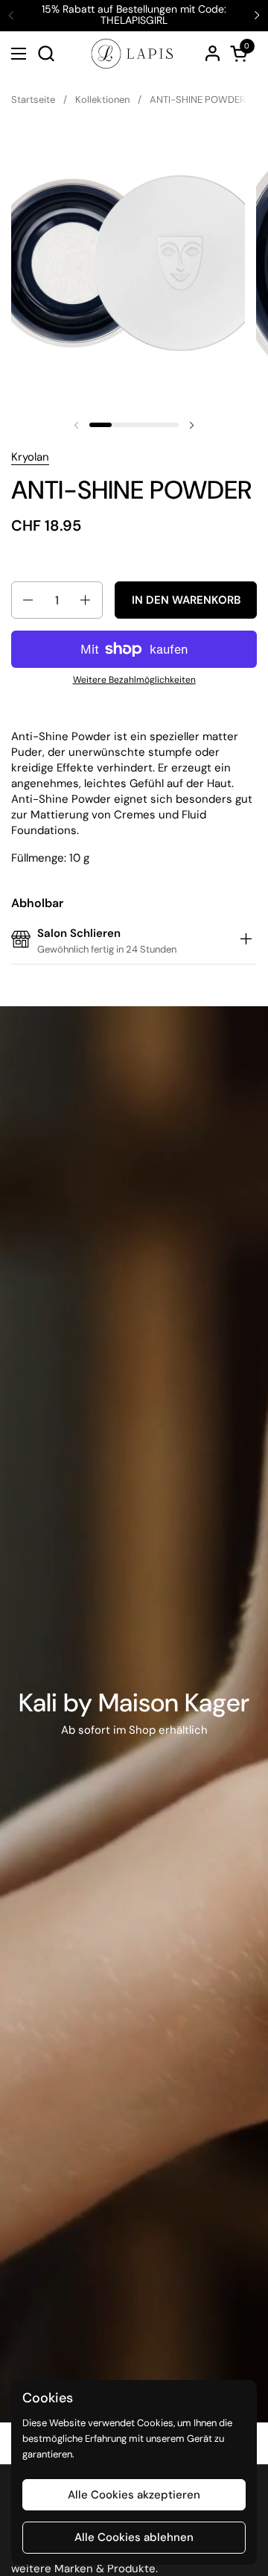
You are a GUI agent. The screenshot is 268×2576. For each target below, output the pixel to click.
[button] (46, 53)
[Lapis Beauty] (132, 54)
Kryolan (30, 457)
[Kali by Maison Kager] (134, 1715)
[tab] (246, 941)
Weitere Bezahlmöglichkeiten (134, 680)
